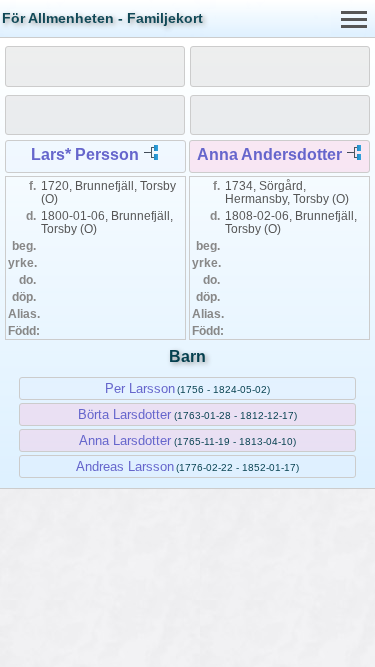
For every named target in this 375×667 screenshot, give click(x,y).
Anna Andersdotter (269, 154)
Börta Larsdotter (124, 414)
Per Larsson (140, 388)
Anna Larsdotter (125, 440)
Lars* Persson (85, 154)
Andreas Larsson (125, 466)
